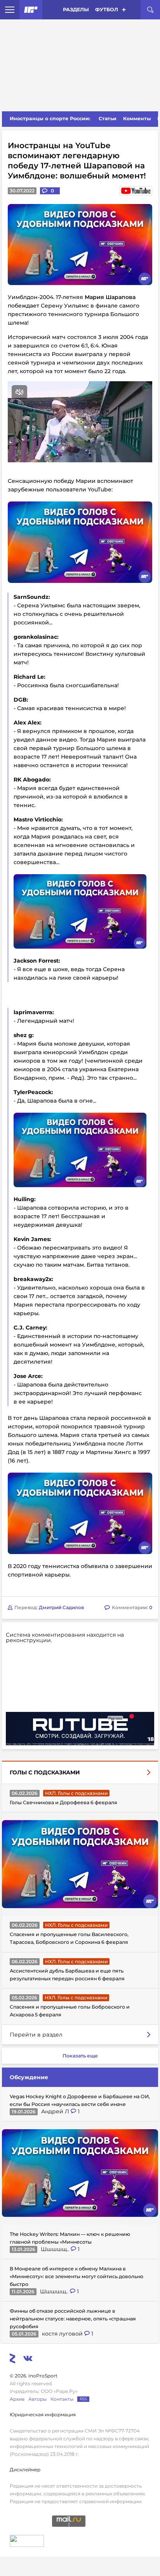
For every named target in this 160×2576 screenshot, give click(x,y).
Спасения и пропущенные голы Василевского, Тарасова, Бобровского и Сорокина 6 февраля (69, 1938)
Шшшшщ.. (56, 2249)
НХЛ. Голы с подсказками (76, 1793)
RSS (83, 2399)
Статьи (108, 118)
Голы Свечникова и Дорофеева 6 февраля (63, 1802)
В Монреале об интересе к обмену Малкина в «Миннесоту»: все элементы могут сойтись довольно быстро (77, 2276)
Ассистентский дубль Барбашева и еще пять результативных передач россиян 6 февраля (67, 1975)
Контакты (62, 2399)
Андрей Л (56, 2111)
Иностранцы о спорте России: (50, 118)
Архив (17, 2399)
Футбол (107, 10)
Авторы (37, 2399)
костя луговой (63, 2334)
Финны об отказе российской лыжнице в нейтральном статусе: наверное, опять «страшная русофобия (73, 2319)
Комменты (137, 118)
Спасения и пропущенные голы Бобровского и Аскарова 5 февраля (70, 2011)
